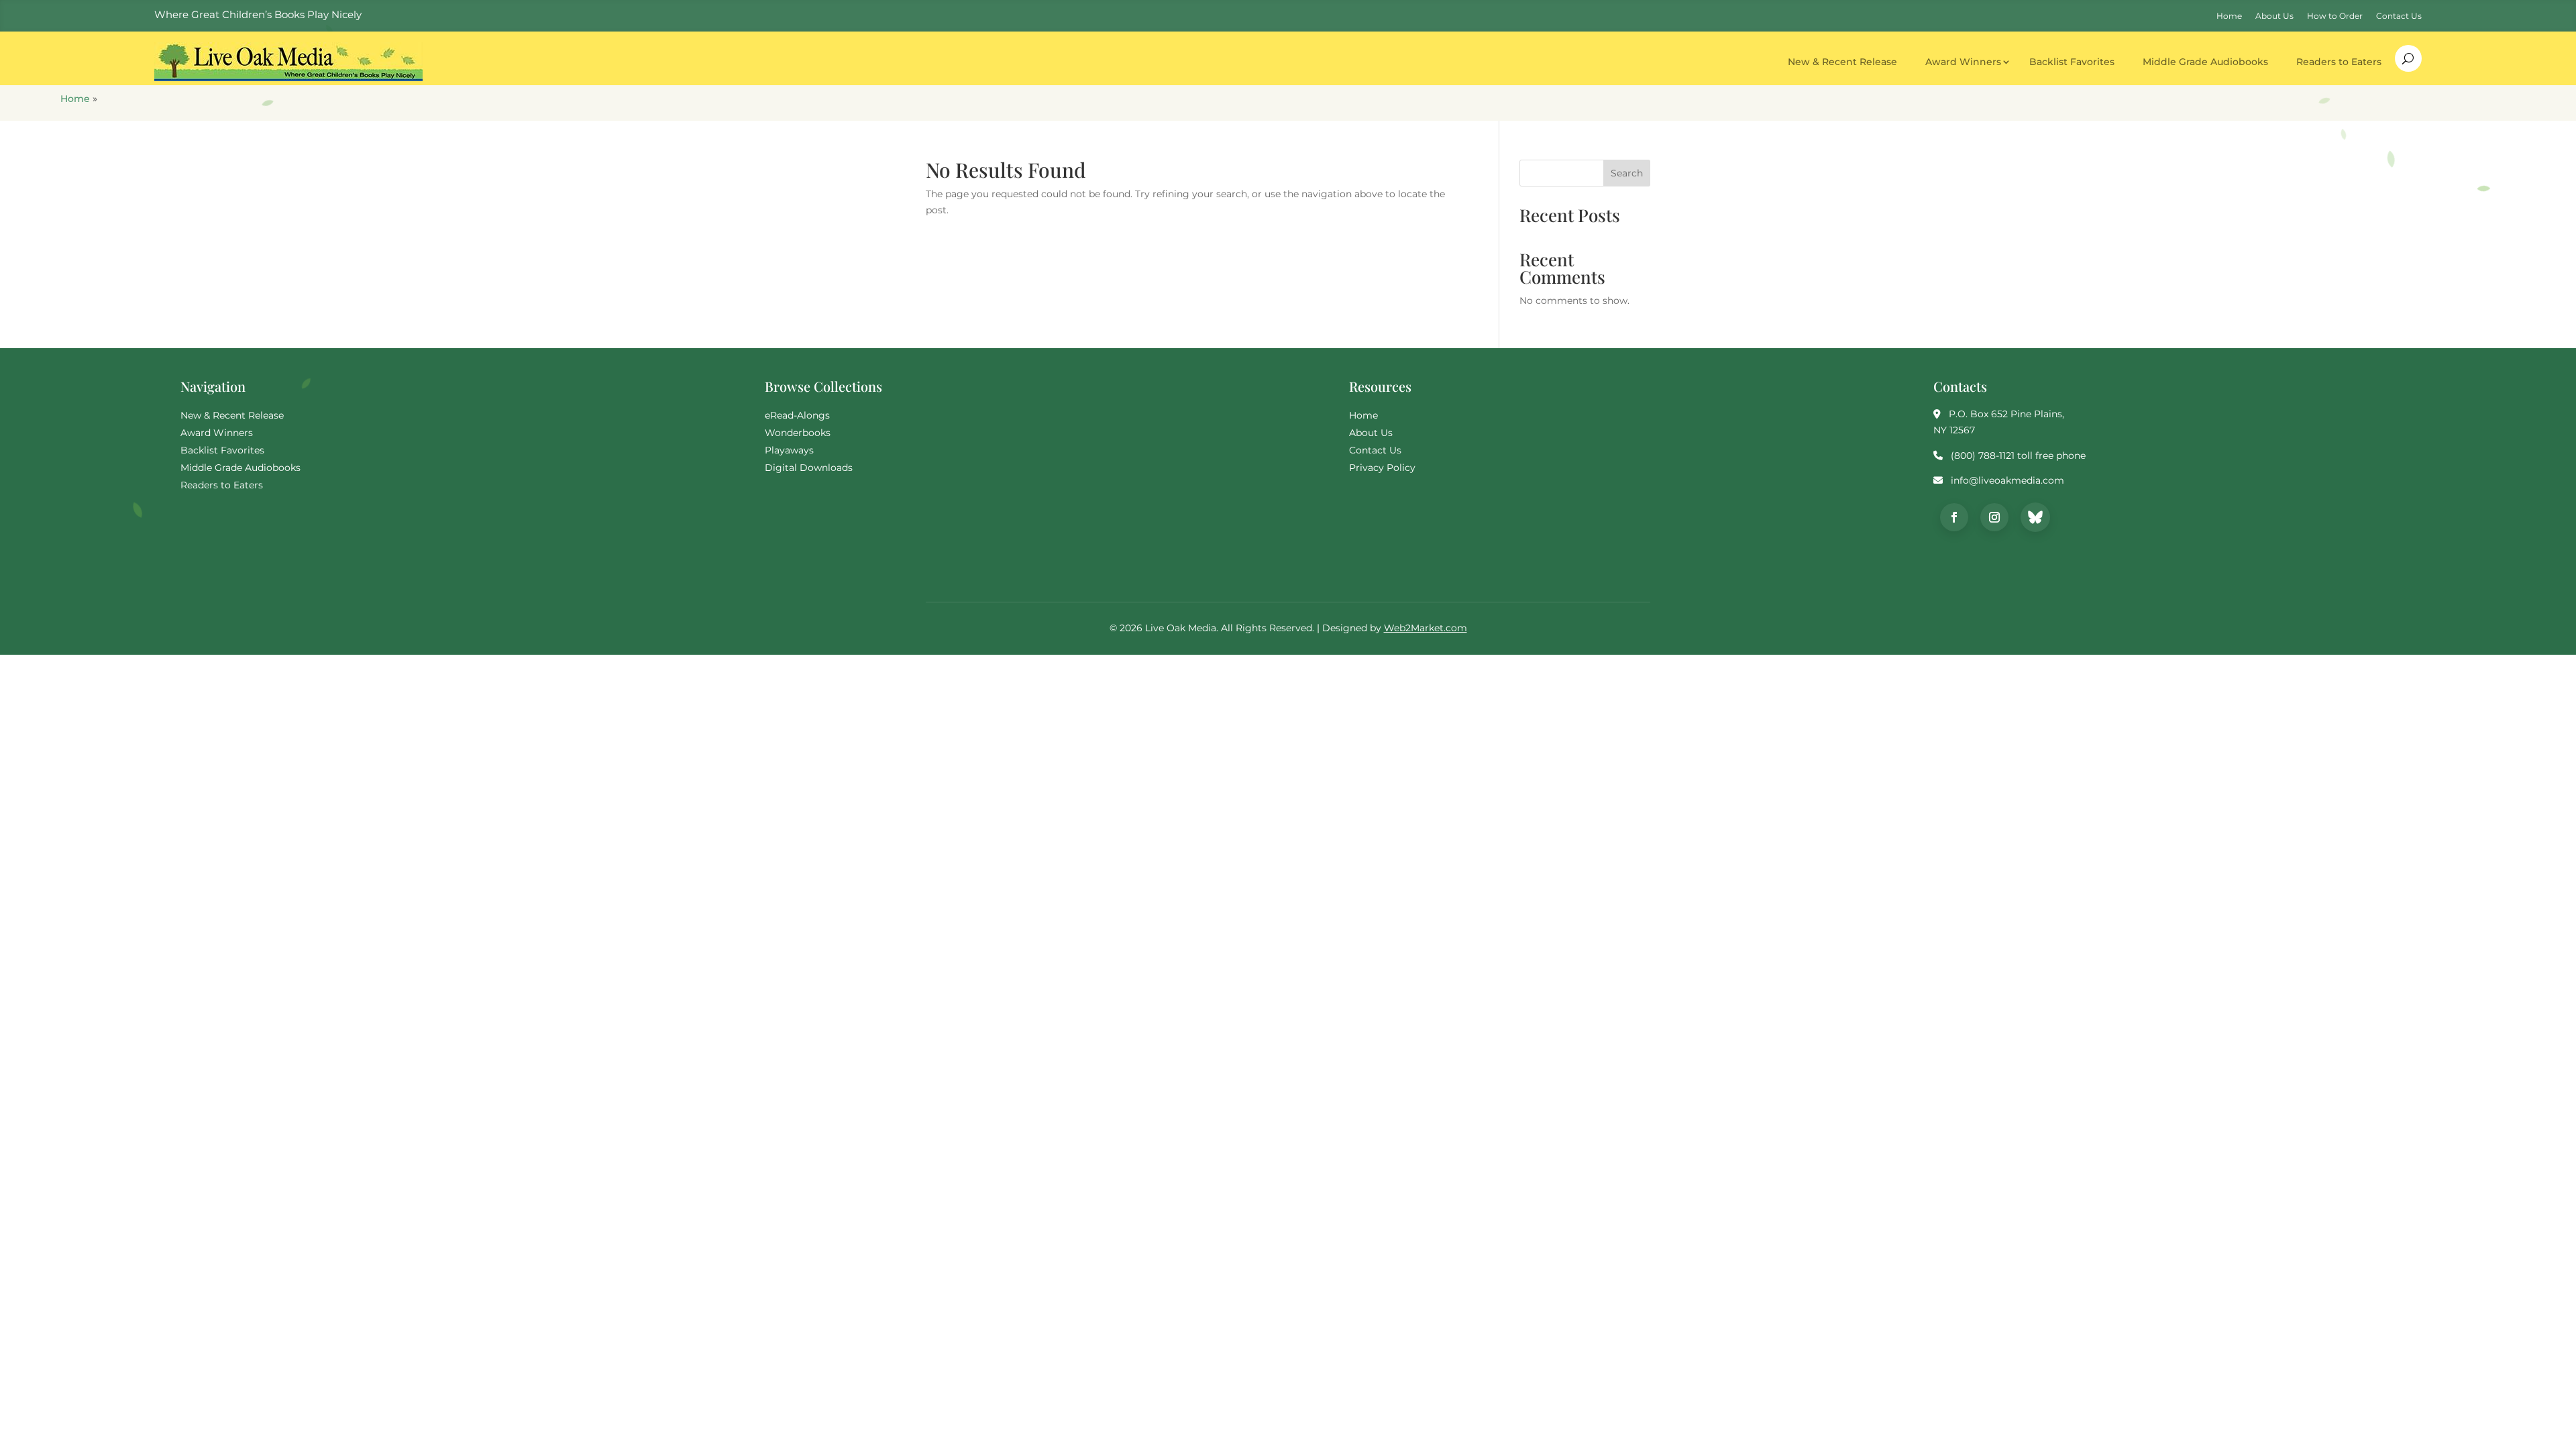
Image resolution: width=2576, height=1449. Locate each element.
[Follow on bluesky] (2035, 517)
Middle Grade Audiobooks (2205, 62)
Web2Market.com (1426, 628)
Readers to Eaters (2339, 62)
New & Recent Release (1842, 62)
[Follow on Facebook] (1954, 517)
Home (75, 99)
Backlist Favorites (2072, 62)
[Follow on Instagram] (1994, 517)
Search (1627, 173)
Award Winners (1963, 62)
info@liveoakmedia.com (2007, 480)
